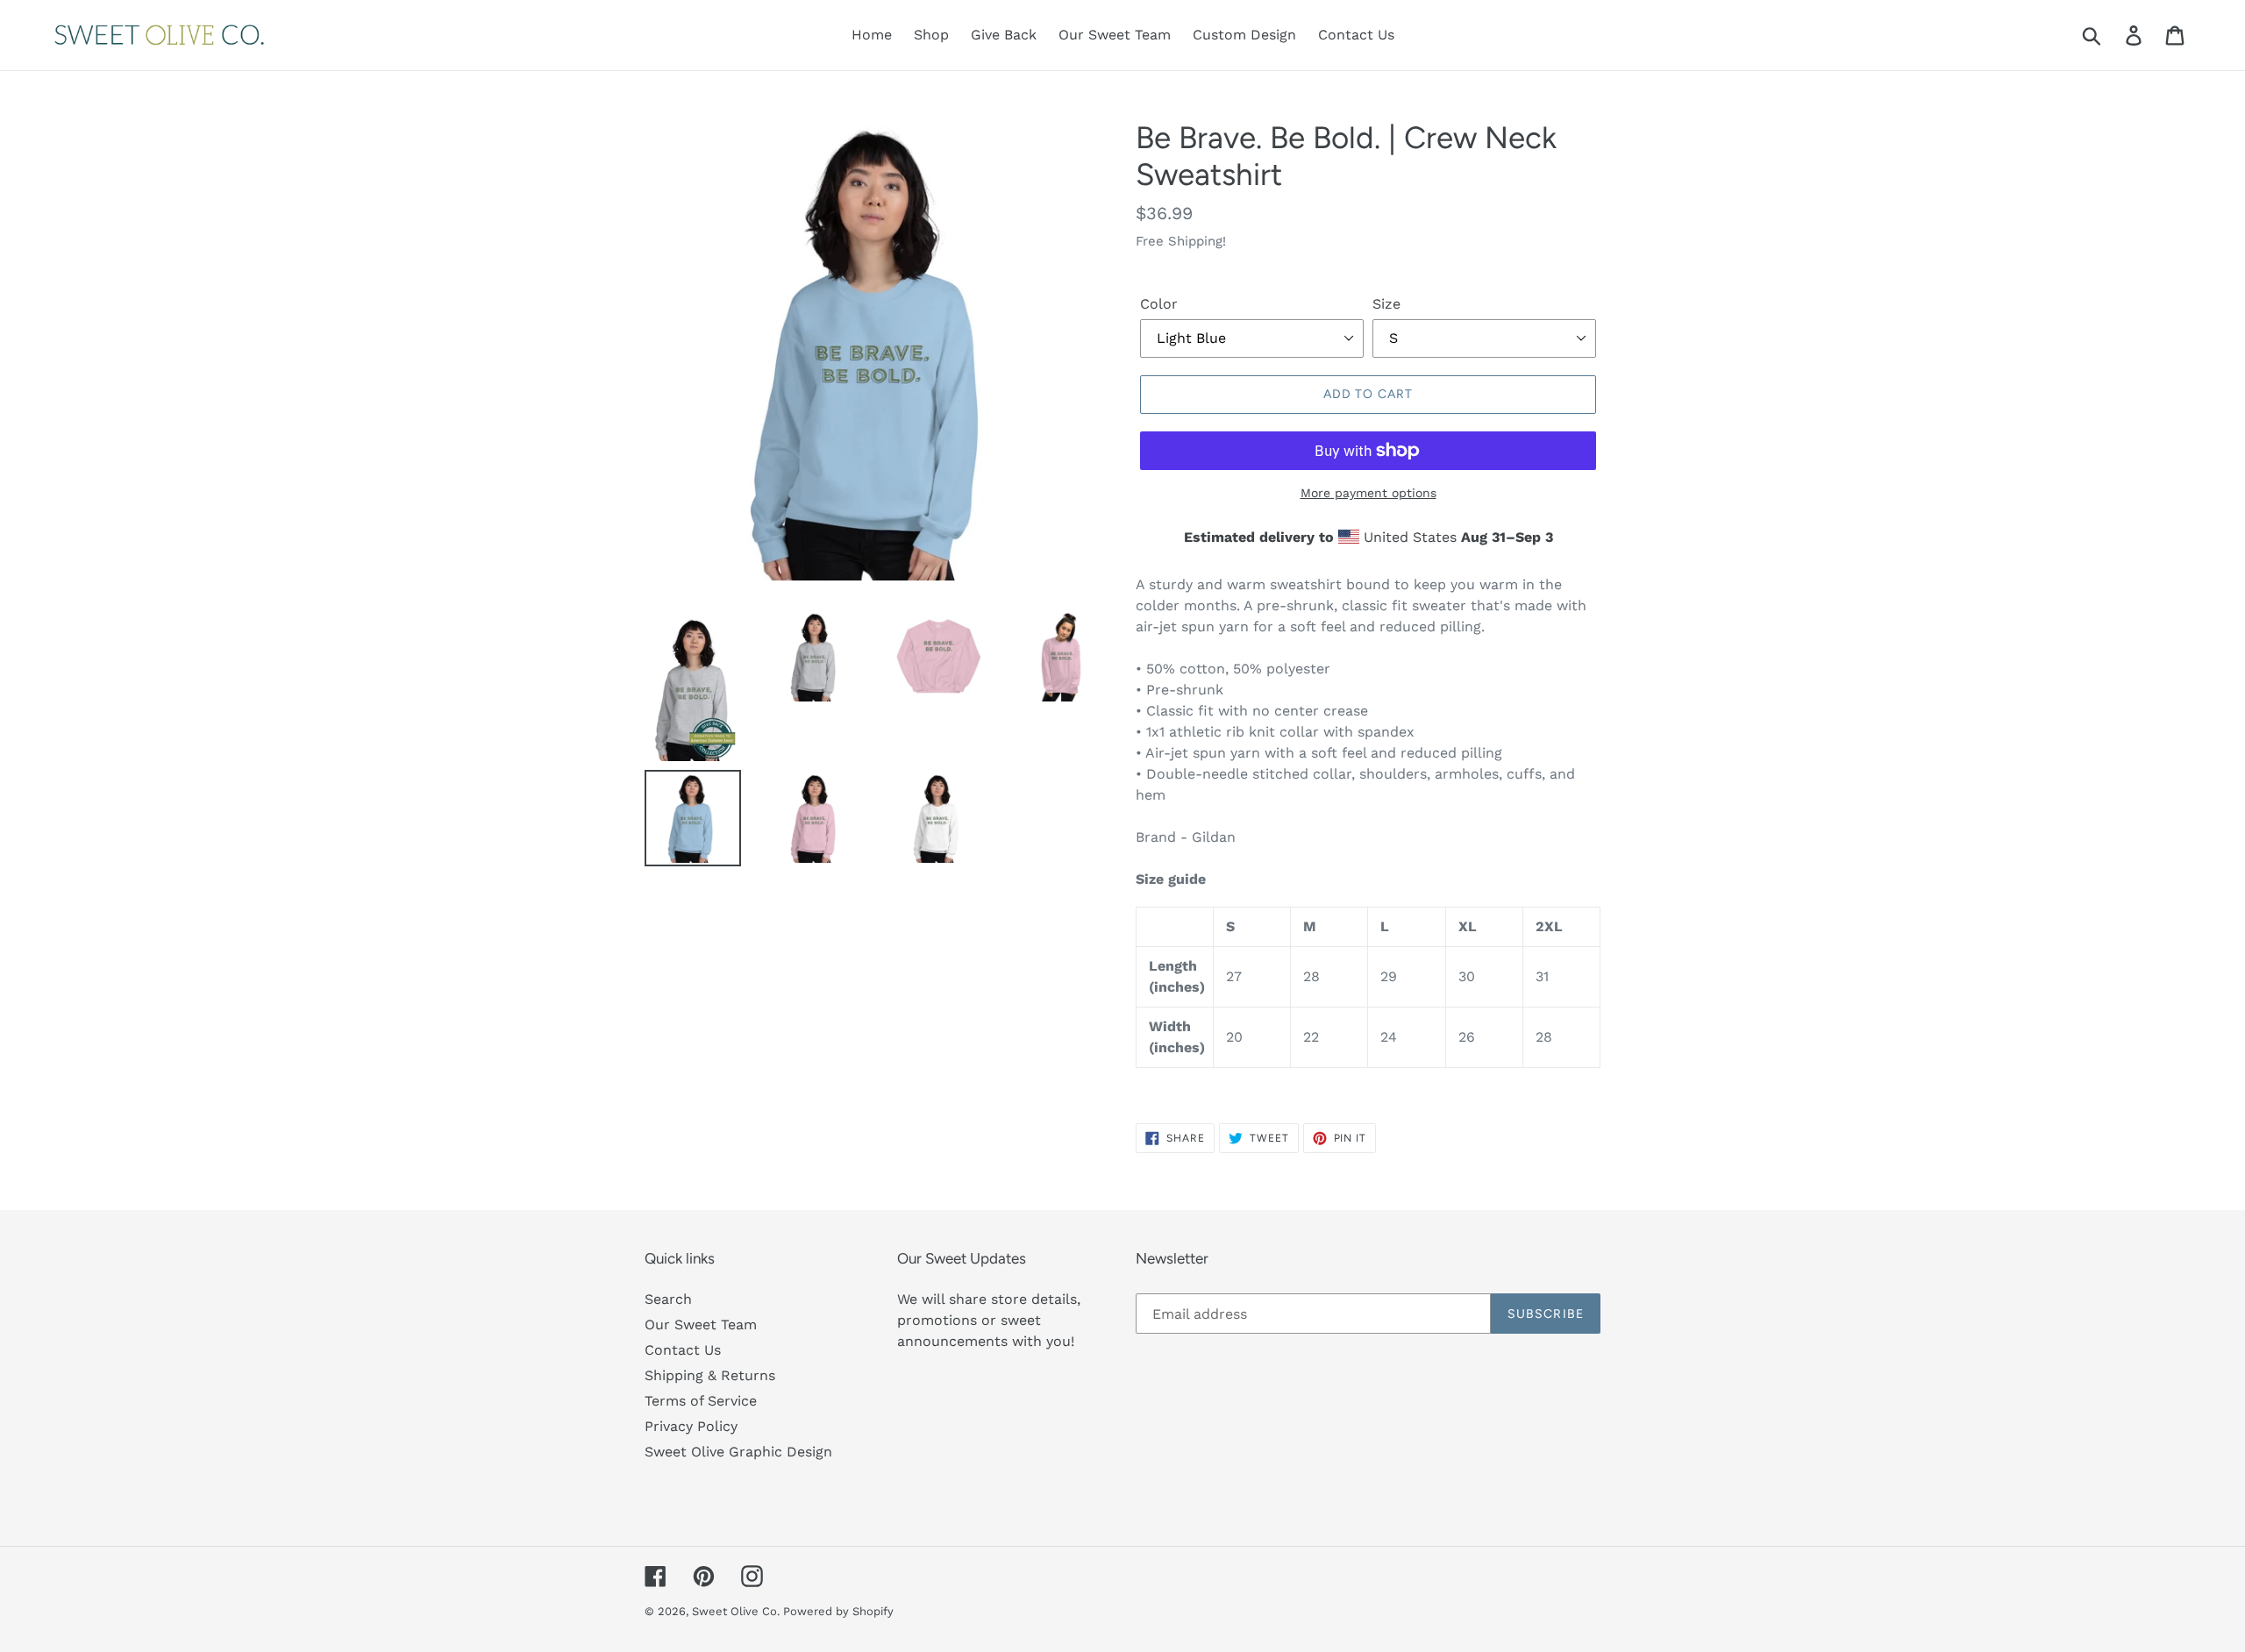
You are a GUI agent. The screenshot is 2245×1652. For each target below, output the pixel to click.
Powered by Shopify (838, 1611)
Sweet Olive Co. (738, 1611)
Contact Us (683, 1350)
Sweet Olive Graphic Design (738, 1452)
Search (668, 1299)
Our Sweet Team (701, 1324)
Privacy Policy (691, 1426)
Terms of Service (701, 1401)
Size (1386, 304)
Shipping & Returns (710, 1375)
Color (1159, 304)
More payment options (1368, 493)
